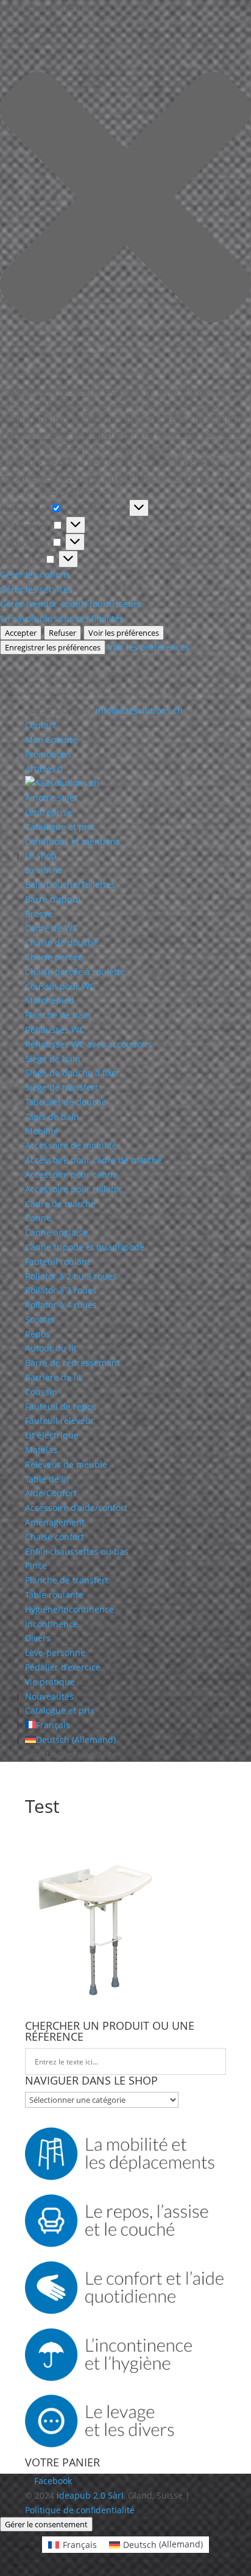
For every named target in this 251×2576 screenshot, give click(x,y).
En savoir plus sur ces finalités (62, 618)
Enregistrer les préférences (53, 647)
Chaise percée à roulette (75, 972)
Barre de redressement (72, 1363)
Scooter (40, 1319)
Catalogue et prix (60, 827)
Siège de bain (53, 1059)
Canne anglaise (56, 1232)
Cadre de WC (51, 928)
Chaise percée (54, 957)
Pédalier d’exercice (63, 1667)
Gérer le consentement (46, 2524)
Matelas (41, 1450)
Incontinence (51, 1624)
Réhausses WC (55, 1029)
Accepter (21, 633)
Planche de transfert (67, 1580)
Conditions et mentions (72, 841)
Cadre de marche (60, 1204)
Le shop (41, 855)
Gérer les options (35, 575)
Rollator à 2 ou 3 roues (71, 1276)
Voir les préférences (124, 633)
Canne (38, 1218)
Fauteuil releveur (60, 1420)
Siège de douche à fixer (72, 1073)
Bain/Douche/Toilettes (70, 885)
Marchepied (50, 1000)
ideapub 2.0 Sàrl (90, 2495)
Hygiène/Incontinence (69, 1609)
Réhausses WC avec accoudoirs (89, 1044)
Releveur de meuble (66, 1464)
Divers (38, 1638)
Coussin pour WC (60, 986)
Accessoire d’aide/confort (76, 1508)
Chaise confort (55, 1537)
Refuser (62, 633)
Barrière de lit (53, 1377)
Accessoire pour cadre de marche (94, 1160)
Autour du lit (51, 1348)
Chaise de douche (62, 942)
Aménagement (55, 1522)
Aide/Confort (51, 1493)
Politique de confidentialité (80, 2510)
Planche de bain (58, 1015)
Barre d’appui (53, 899)
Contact (41, 725)
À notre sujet (51, 797)
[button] (125, 199)
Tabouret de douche (66, 1102)
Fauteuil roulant (58, 1262)
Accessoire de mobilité (71, 1145)
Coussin (41, 1392)
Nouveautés (49, 1696)
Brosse (39, 914)
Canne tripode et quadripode (85, 1247)
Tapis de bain (52, 1117)
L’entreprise (48, 812)
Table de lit (47, 1479)
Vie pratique (50, 1682)
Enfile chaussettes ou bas (77, 1551)
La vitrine (44, 870)
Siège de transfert (62, 1087)
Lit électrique (52, 1435)
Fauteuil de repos (61, 1406)
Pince (36, 1565)
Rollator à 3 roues (61, 1290)
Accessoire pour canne (71, 1174)
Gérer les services (36, 589)
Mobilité (42, 1131)
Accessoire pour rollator (74, 1189)
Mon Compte (51, 740)
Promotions (48, 754)
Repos (37, 1334)
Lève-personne (55, 1652)
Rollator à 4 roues (61, 1305)
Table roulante (54, 1595)
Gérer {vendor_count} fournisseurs (71, 604)
